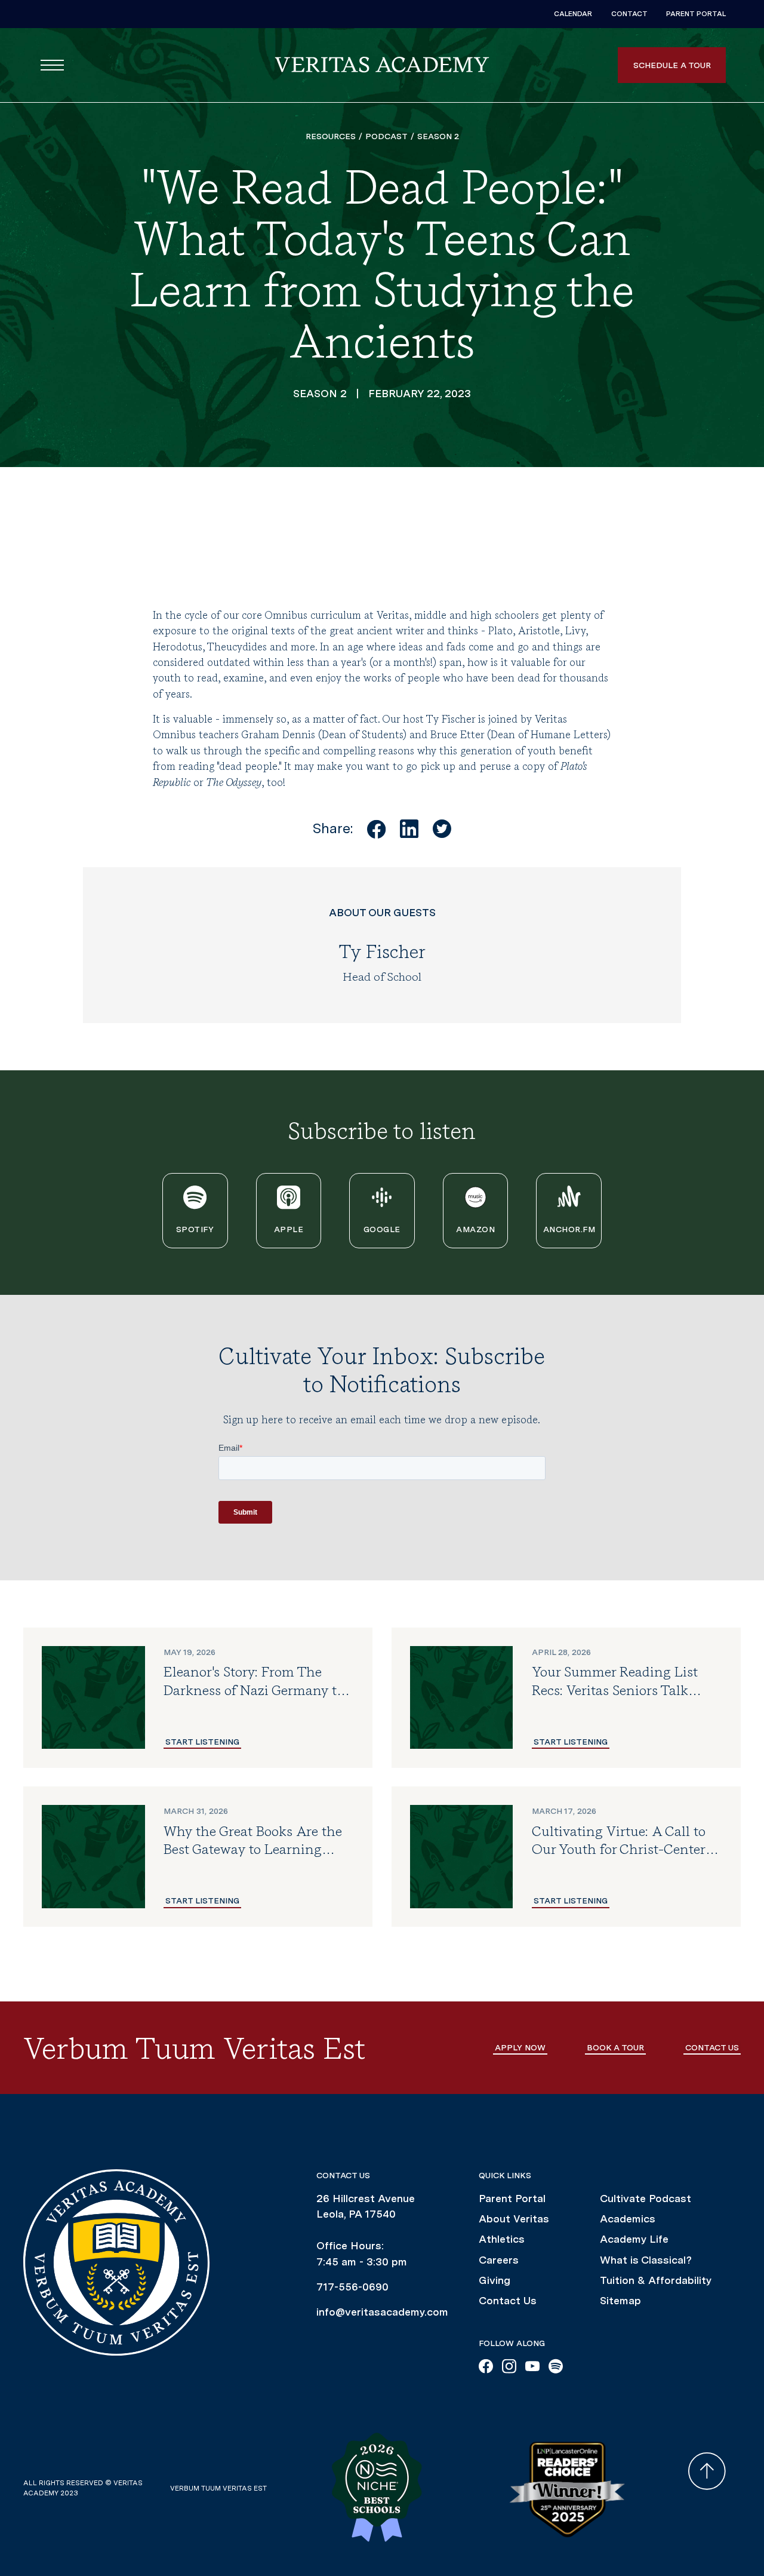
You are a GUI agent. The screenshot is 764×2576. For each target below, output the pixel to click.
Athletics (502, 2239)
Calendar (573, 14)
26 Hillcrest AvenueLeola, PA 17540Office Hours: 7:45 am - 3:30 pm (366, 2230)
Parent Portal (696, 14)
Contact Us (508, 2300)
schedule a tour (672, 65)
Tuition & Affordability (656, 2280)
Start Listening (202, 1742)
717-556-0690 (352, 2287)
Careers (499, 2260)
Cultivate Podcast (646, 2198)
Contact (629, 14)
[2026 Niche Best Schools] (403, 2488)
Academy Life (634, 2239)
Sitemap (620, 2300)
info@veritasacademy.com (382, 2312)
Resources (331, 136)
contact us (712, 2047)
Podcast (386, 136)
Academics (628, 2219)
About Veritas (514, 2219)
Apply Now (520, 2047)
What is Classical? (646, 2260)
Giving (495, 2280)
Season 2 (438, 136)
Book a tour (615, 2047)
